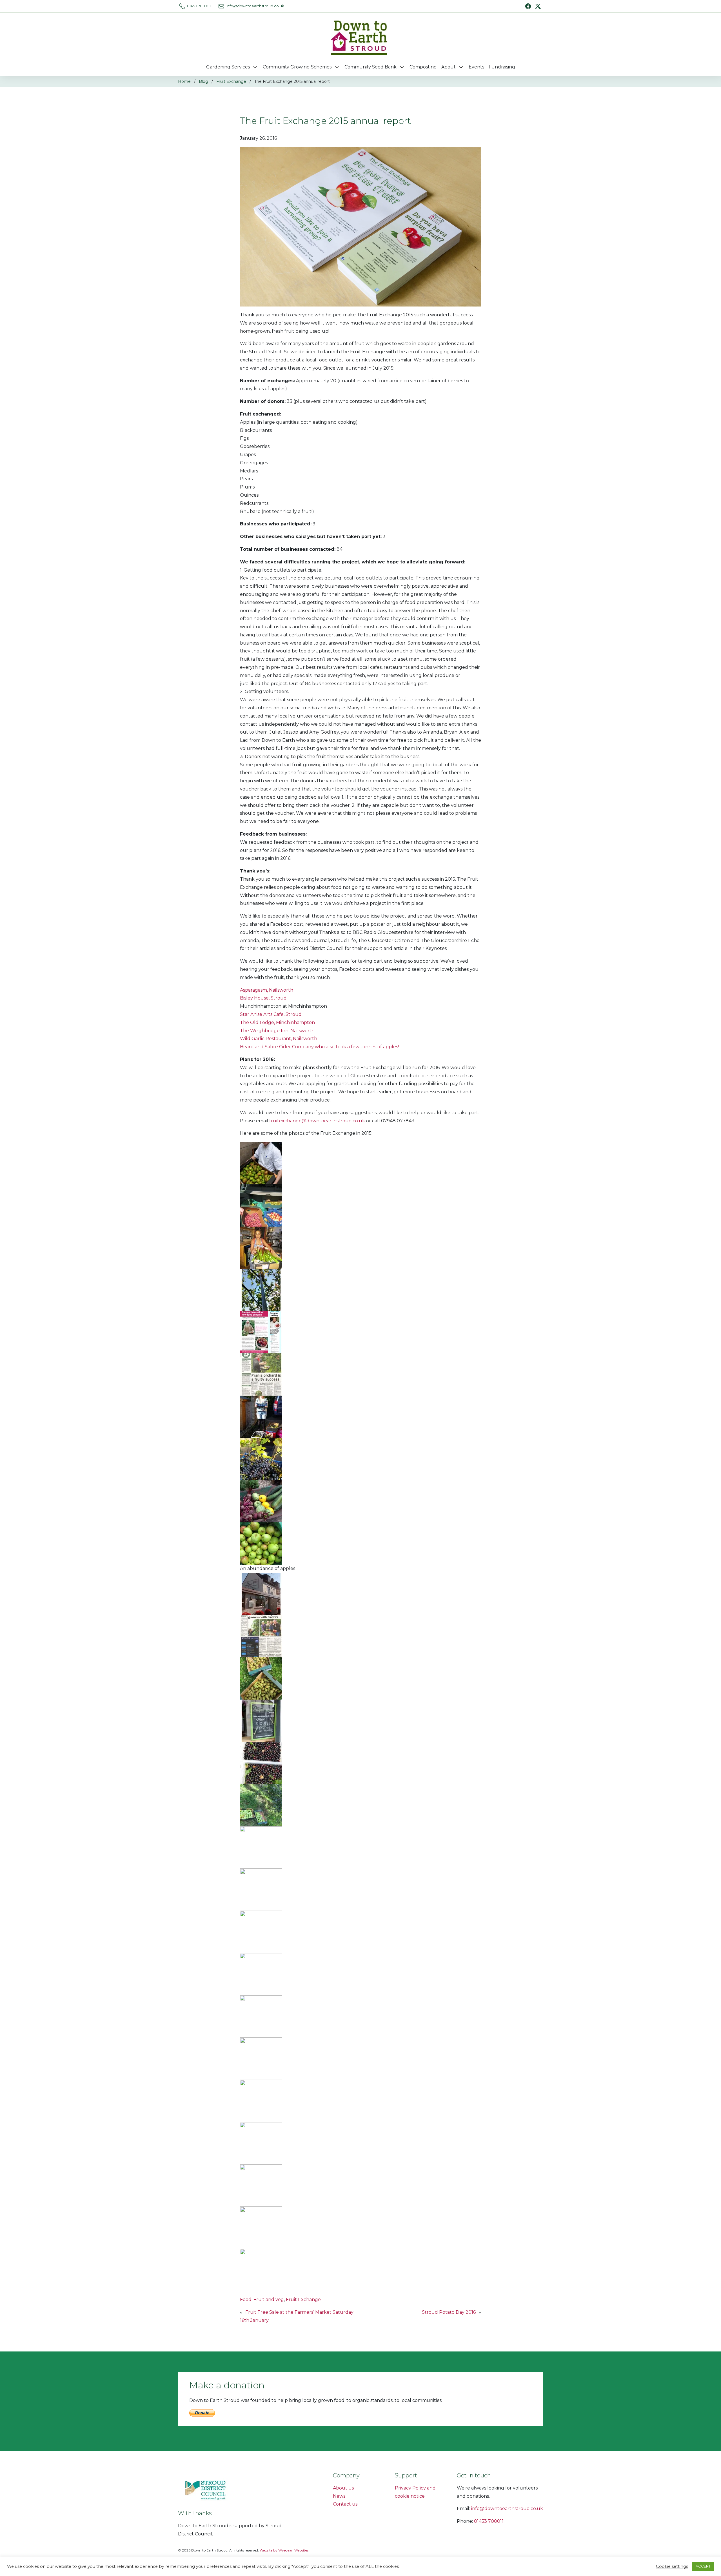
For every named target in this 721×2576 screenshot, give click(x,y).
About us (343, 2488)
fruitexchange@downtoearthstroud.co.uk (317, 1121)
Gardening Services (228, 67)
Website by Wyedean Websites (284, 2550)
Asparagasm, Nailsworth (267, 990)
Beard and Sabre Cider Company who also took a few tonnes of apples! (319, 1047)
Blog (203, 81)
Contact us (345, 2504)
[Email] (221, 6)
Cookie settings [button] (672, 2566)
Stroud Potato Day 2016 (449, 2312)
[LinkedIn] (538, 6)
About (449, 67)
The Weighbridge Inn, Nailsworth (277, 1031)
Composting (423, 67)
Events (476, 67)
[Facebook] (528, 6)
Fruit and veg (269, 2299)
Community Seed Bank (370, 67)
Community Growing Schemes (297, 67)
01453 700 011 (199, 6)
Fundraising (502, 67)
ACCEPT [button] (703, 2566)
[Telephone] (182, 6)
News (339, 2496)
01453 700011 (489, 2521)
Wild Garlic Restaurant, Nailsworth (279, 1039)
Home (184, 81)
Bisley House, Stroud (263, 998)
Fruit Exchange (231, 81)
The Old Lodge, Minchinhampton (277, 1022)
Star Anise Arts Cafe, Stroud (271, 1014)
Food (246, 2299)
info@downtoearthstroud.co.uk (255, 6)
